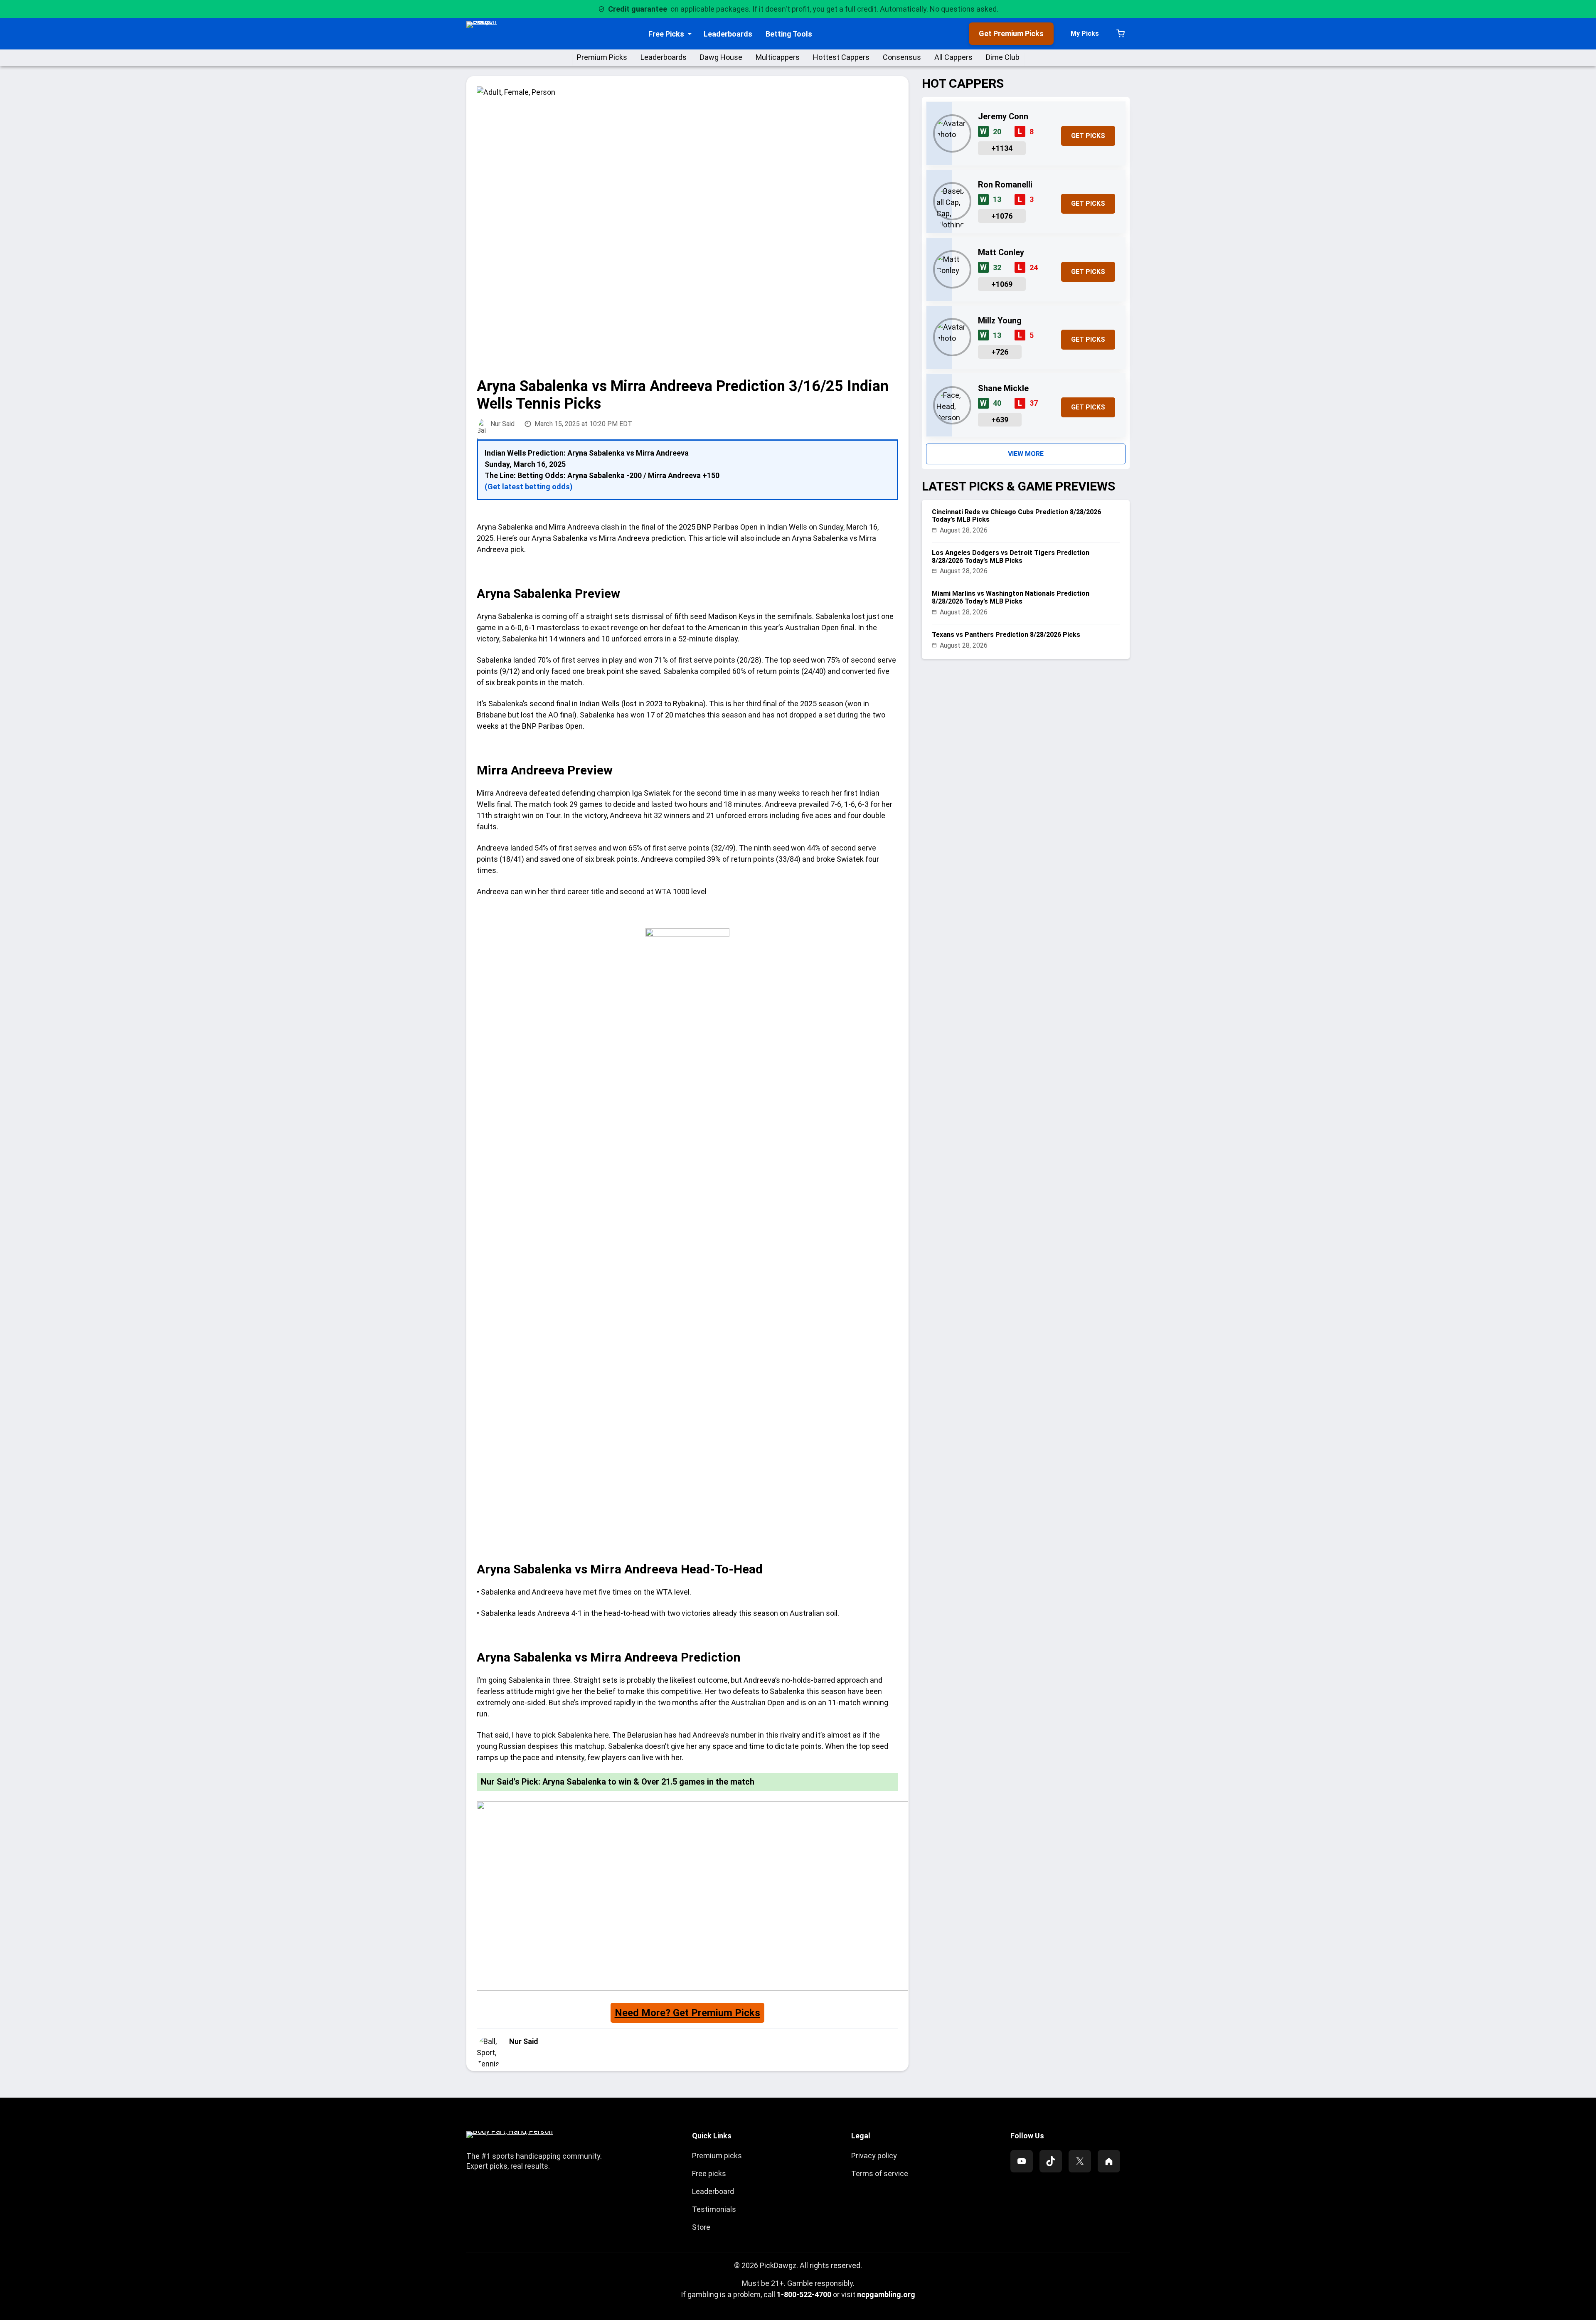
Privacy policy (874, 2156)
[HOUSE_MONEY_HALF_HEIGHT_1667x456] (823, 1988)
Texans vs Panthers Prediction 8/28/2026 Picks (1006, 635)
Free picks (709, 2173)
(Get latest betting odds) (529, 487)
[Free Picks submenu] (690, 34)
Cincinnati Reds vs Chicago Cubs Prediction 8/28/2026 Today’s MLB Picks (1016, 516)
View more (1026, 454)
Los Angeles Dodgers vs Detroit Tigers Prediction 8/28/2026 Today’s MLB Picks (1011, 557)
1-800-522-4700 (804, 2294)
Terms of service (880, 2173)
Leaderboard (713, 2191)
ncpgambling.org (886, 2294)
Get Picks (1088, 136)
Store (701, 2227)
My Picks (1085, 33)
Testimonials (714, 2209)
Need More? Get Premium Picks (687, 2013)
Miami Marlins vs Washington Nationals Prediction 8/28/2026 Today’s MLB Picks (1011, 597)
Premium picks (717, 2156)
